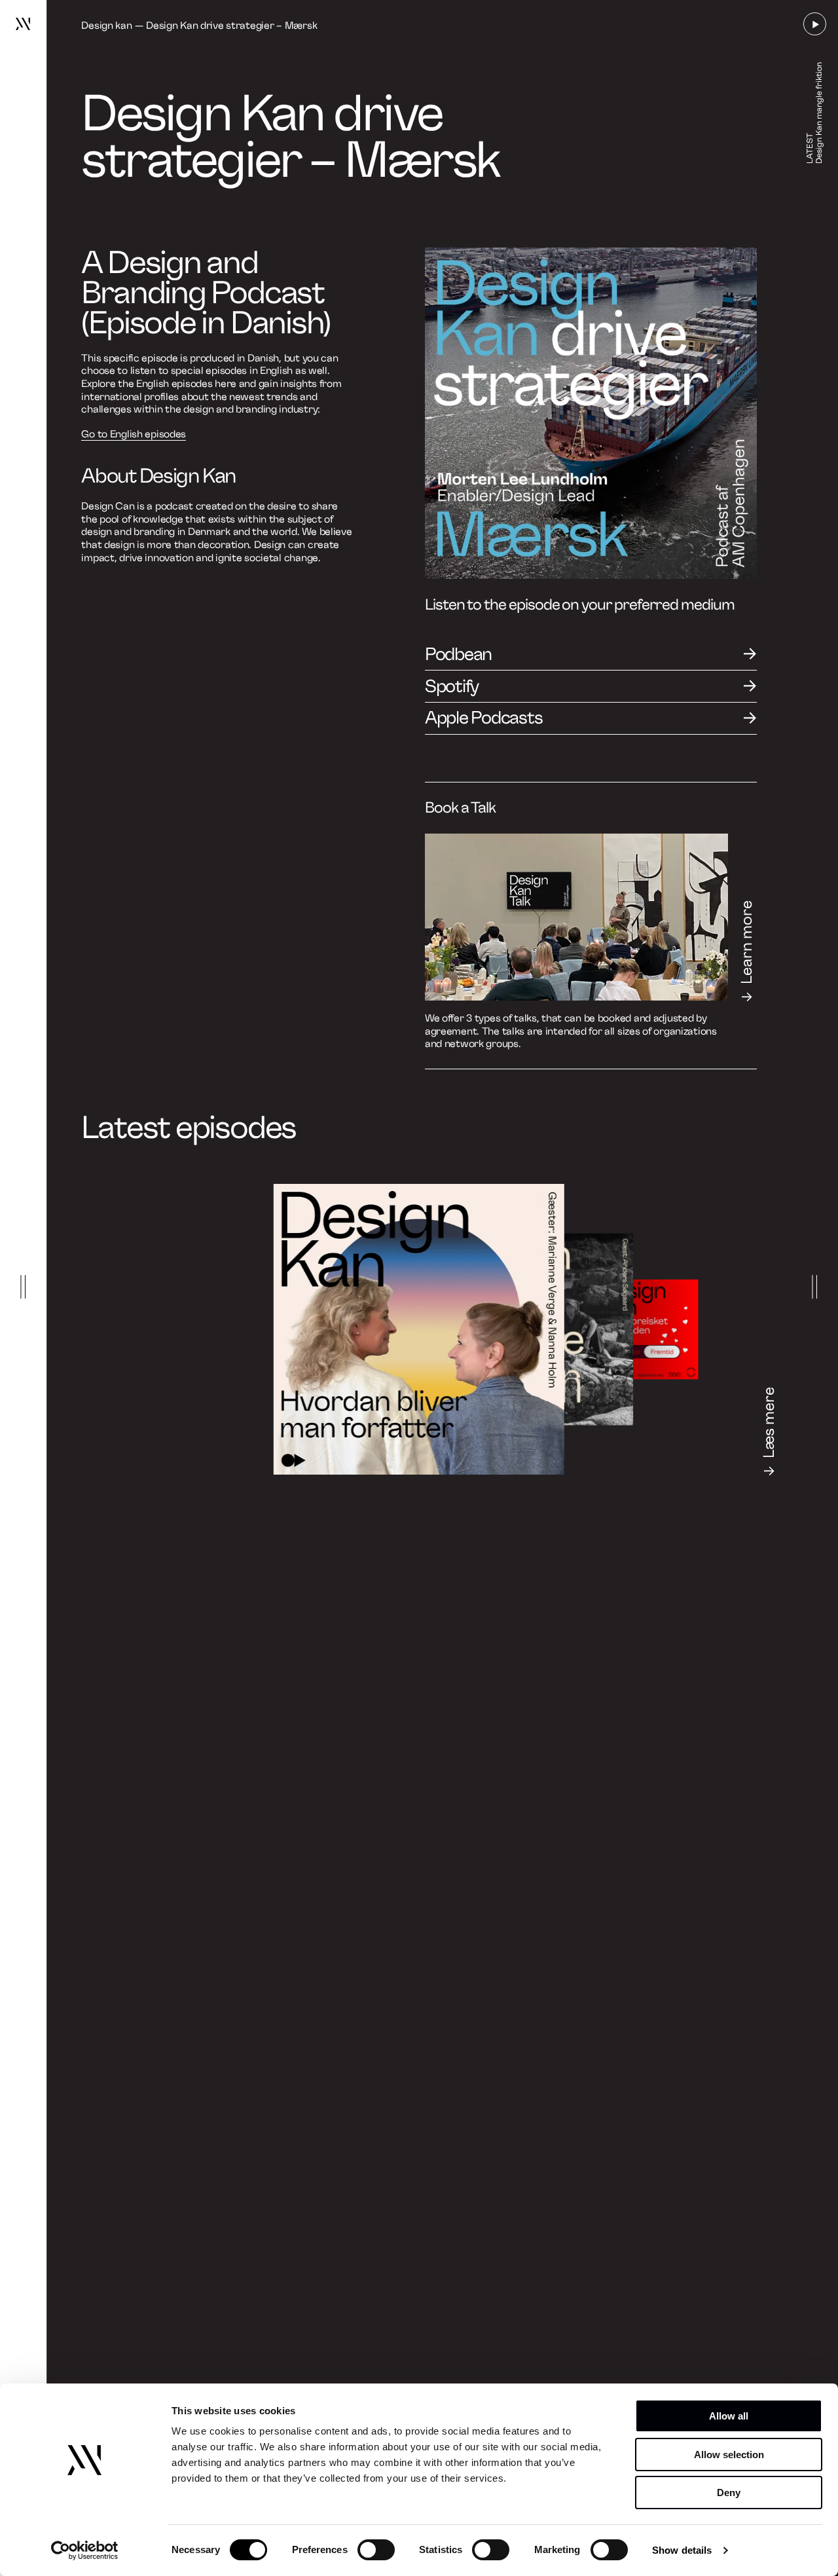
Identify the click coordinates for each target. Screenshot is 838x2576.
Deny (729, 2493)
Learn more (747, 942)
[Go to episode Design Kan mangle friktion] (538, 1329)
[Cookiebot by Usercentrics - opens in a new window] (85, 2550)
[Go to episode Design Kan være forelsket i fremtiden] (648, 1329)
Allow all (729, 2416)
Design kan (106, 26)
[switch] (376, 2550)
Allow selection (729, 2455)
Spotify (452, 686)
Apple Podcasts (484, 718)
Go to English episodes (134, 434)
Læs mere (769, 1423)
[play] (815, 24)
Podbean (458, 654)
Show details (682, 2550)
